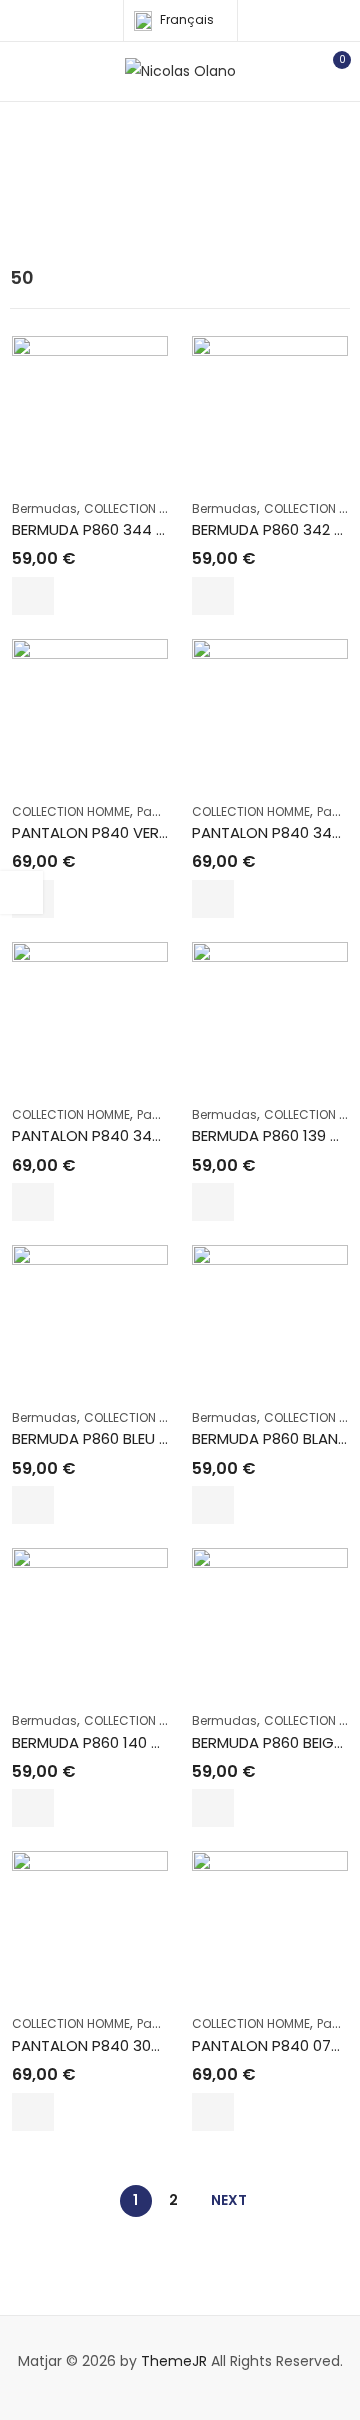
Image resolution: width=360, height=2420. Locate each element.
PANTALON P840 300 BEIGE (107, 2045)
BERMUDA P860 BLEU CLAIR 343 (121, 1438)
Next (229, 2200)
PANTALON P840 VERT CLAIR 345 (128, 832)
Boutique (197, 189)
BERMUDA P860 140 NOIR (98, 1742)
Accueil (121, 189)
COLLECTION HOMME (143, 508)
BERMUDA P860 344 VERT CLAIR (123, 529)
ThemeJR (174, 2361)
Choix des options (33, 596)
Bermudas (44, 508)
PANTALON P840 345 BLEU (105, 1135)
